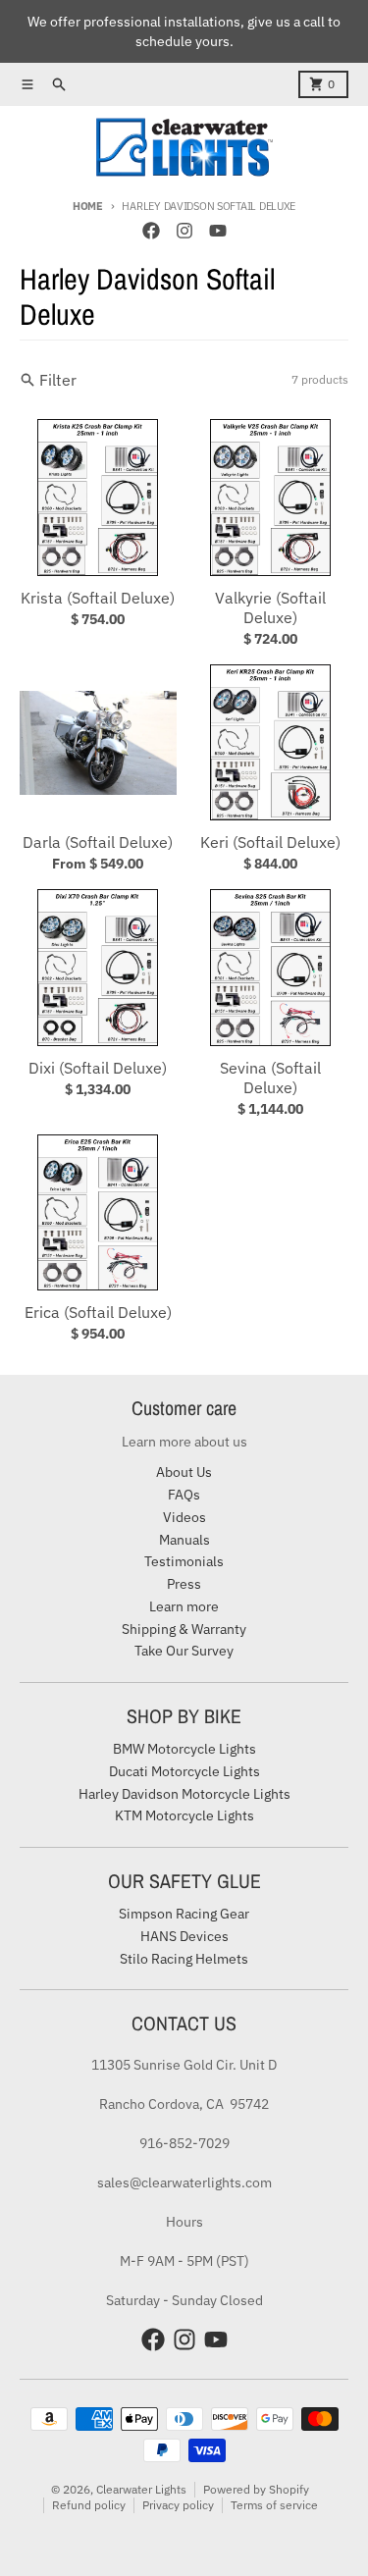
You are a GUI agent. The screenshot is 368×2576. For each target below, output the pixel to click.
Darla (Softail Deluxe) (98, 842)
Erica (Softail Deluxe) (98, 1312)
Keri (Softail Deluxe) (270, 842)
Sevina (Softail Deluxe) (270, 1078)
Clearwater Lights (141, 2489)
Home (88, 206)
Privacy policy (178, 2505)
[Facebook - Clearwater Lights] (151, 231)
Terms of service (274, 2505)
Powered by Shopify (256, 2489)
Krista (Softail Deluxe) (98, 598)
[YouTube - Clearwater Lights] (218, 231)
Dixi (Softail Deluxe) (98, 1068)
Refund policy (89, 2505)
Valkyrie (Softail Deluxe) (270, 607)
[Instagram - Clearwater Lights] (184, 231)
